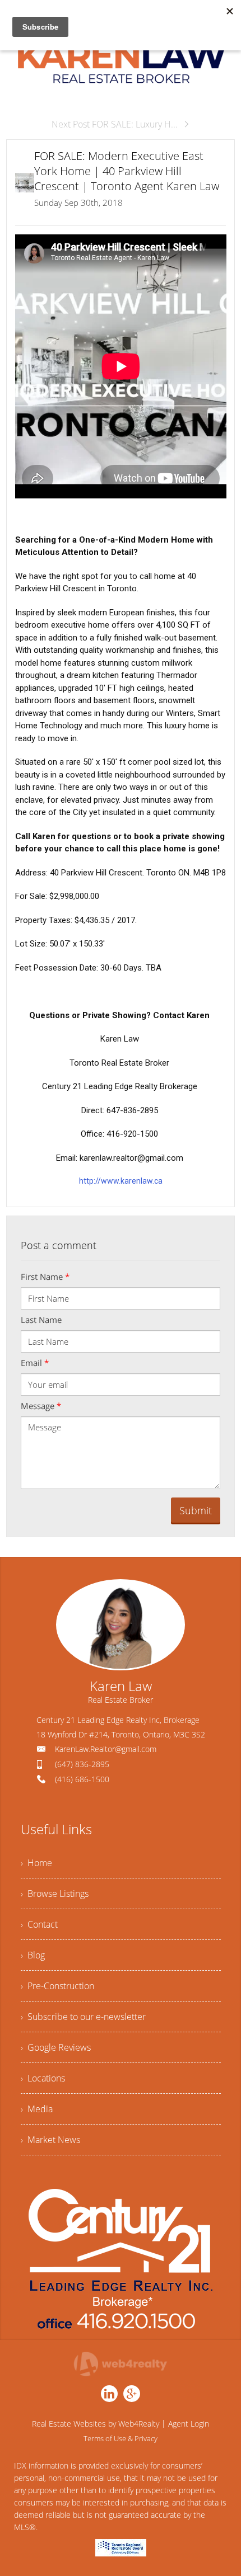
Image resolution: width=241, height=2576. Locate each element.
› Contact (39, 1924)
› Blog (33, 1955)
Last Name (41, 1320)
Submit (196, 1510)
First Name (45, 1277)
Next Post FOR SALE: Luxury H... (115, 124)
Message (41, 1406)
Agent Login (189, 2424)
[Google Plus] (132, 2394)
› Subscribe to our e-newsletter (83, 2017)
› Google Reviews (56, 2047)
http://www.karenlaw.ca (121, 1181)
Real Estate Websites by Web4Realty (96, 2424)
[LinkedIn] (109, 2394)
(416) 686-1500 (82, 1779)
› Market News (50, 2140)
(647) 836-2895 (82, 1764)
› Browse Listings (55, 1894)
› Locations (43, 2078)
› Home (36, 1863)
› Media (37, 2109)
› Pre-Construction (57, 1986)
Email (35, 1363)
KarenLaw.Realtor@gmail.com (106, 1749)
